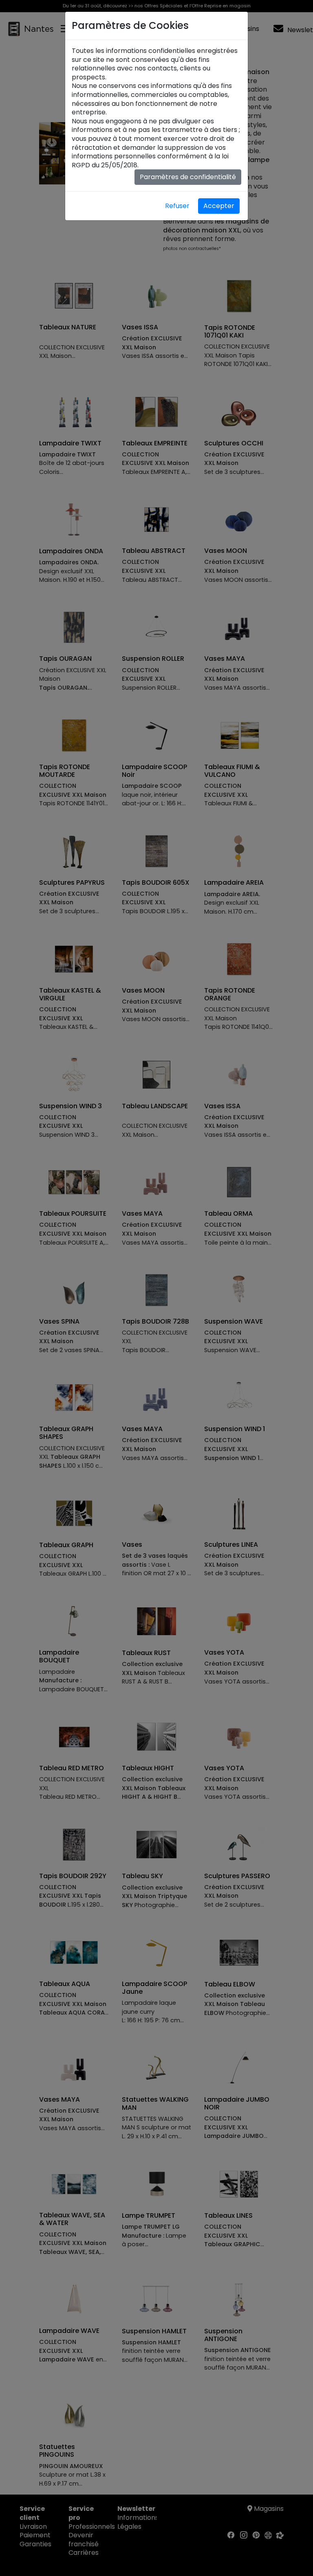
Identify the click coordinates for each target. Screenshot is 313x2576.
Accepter (219, 206)
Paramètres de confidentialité (188, 177)
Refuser (177, 206)
